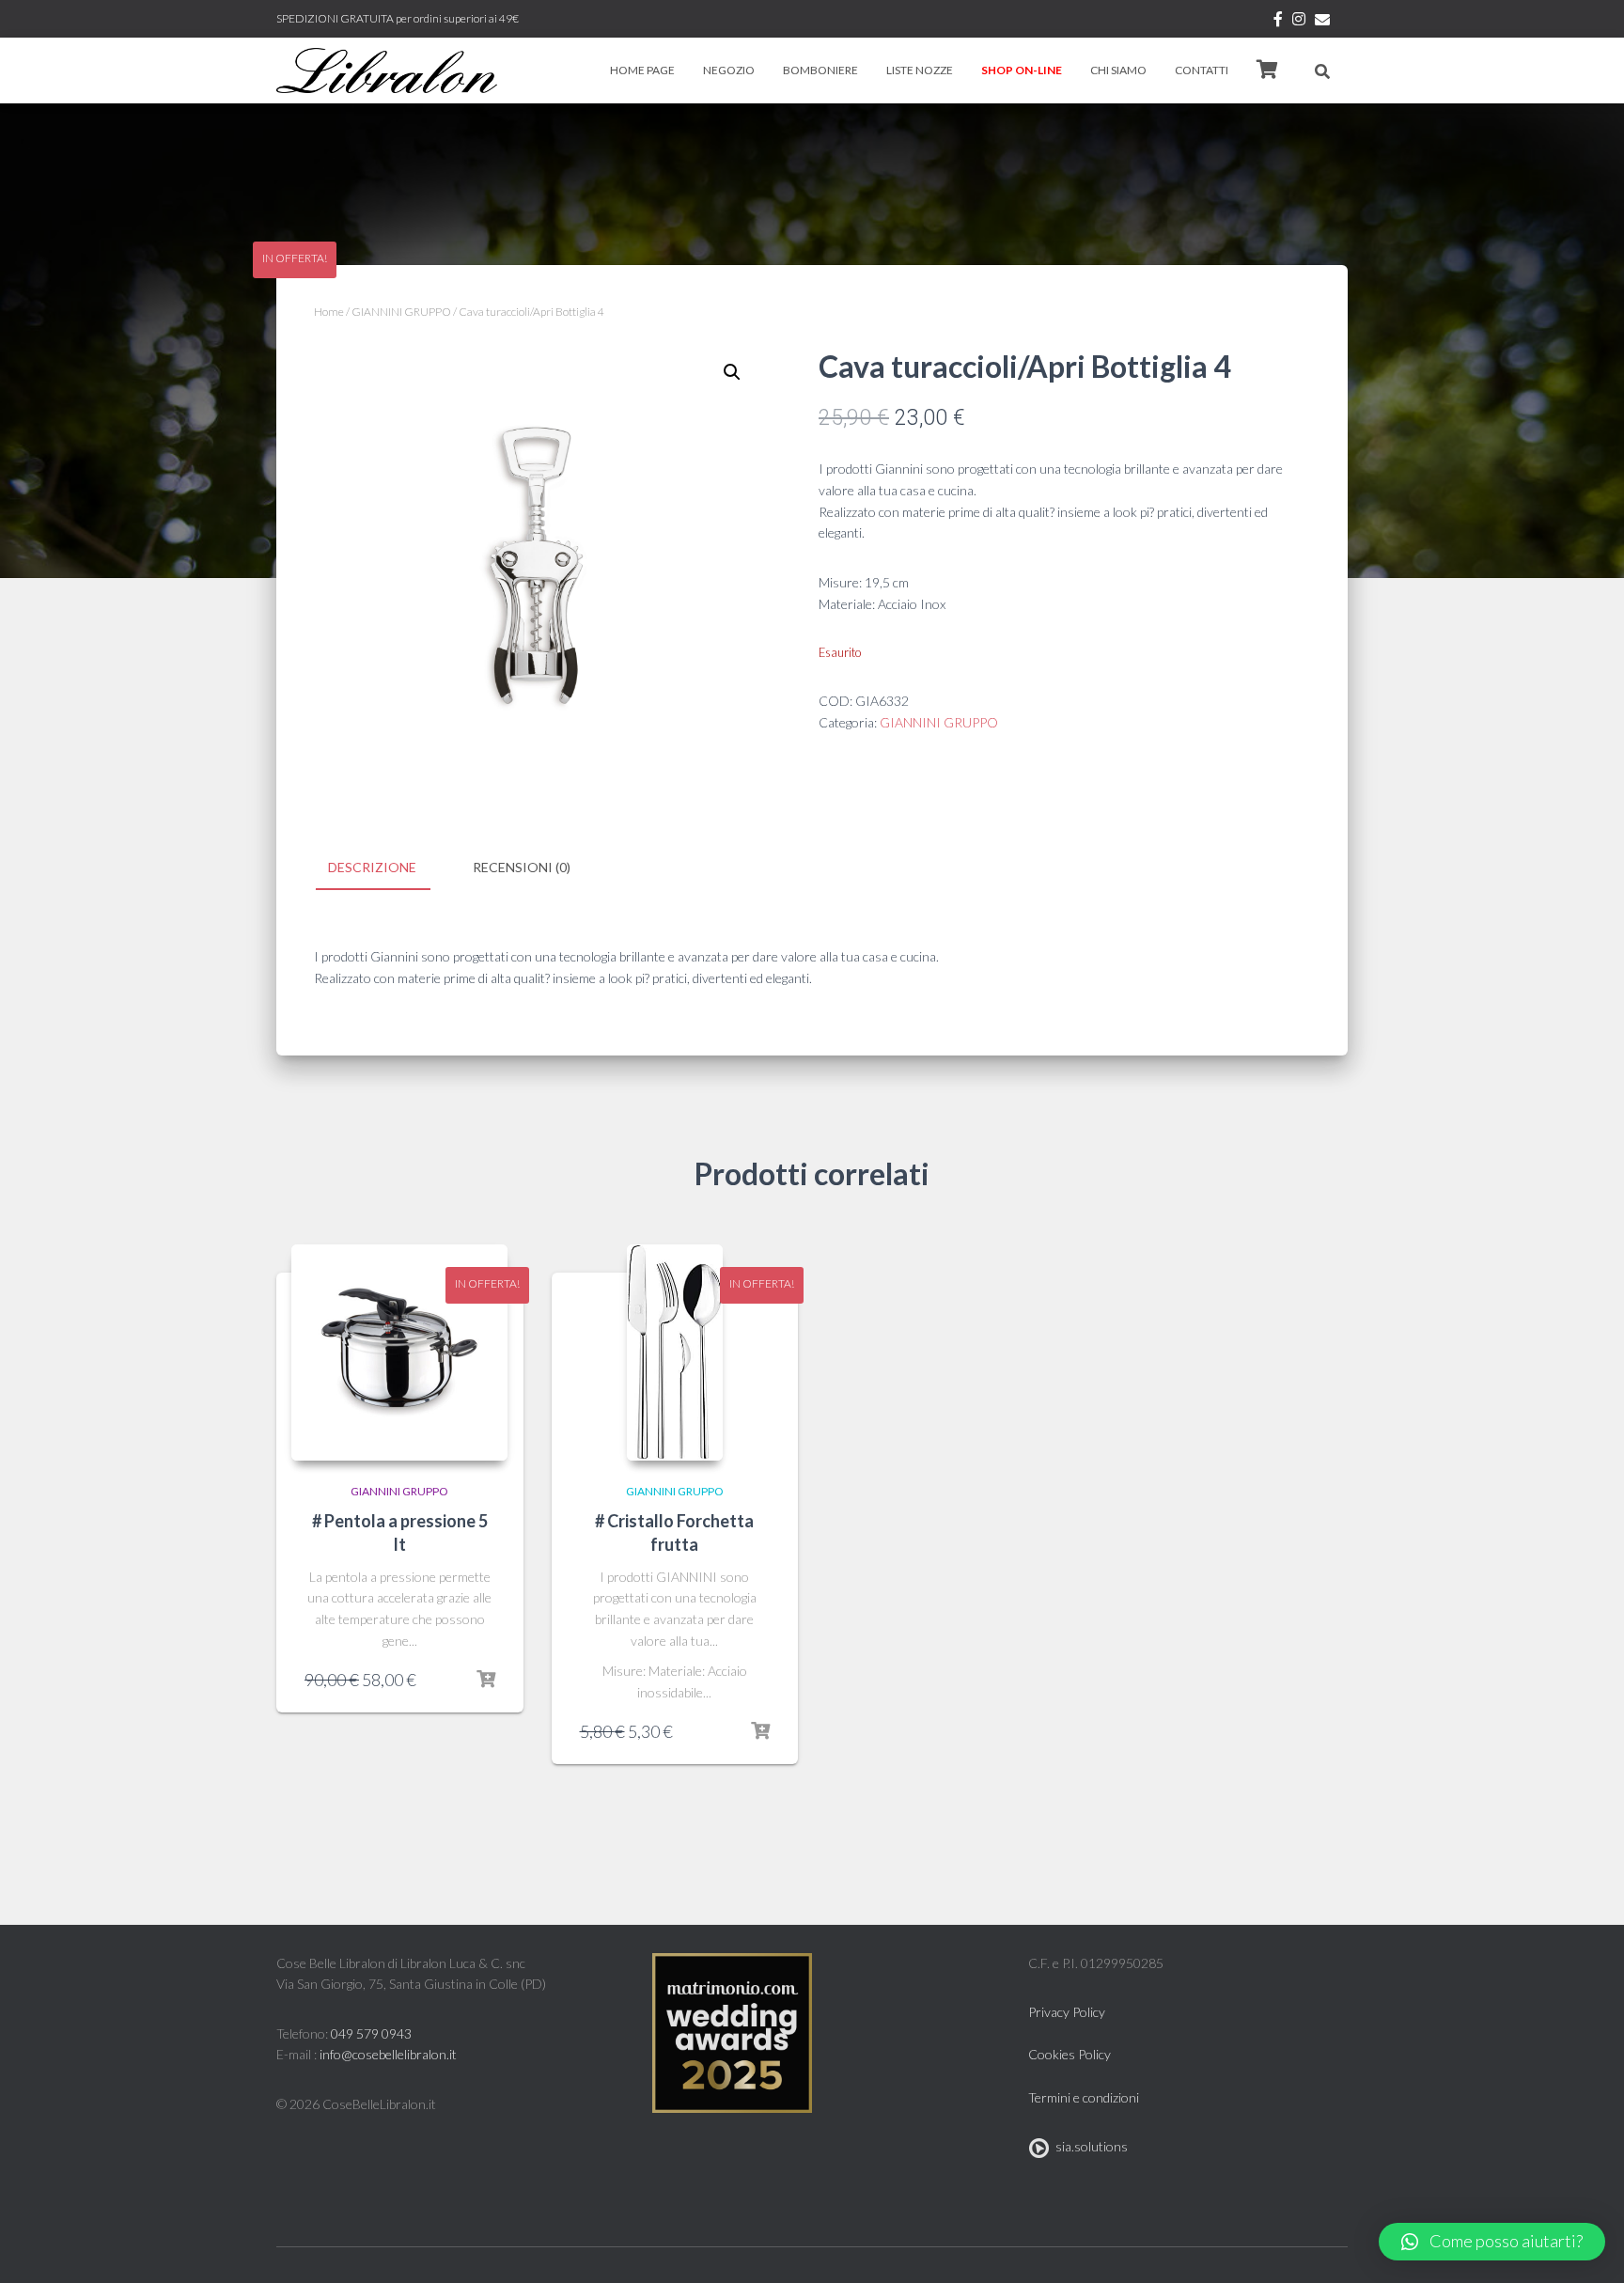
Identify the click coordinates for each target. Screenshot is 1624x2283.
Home (329, 312)
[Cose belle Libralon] (387, 70)
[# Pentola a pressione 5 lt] (399, 1353)
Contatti (1202, 70)
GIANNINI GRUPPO (401, 312)
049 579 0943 (371, 2033)
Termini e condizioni (1084, 2097)
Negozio (729, 70)
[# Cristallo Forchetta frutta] (675, 1353)
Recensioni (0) (522, 867)
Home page (642, 70)
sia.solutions (1089, 2146)
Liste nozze (920, 70)
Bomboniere (820, 70)
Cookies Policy (1070, 2054)
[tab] (386, 868)
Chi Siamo (1118, 70)
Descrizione (372, 867)
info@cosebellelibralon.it (388, 2054)
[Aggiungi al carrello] (486, 1680)
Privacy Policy (1067, 2012)
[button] (1492, 2242)
